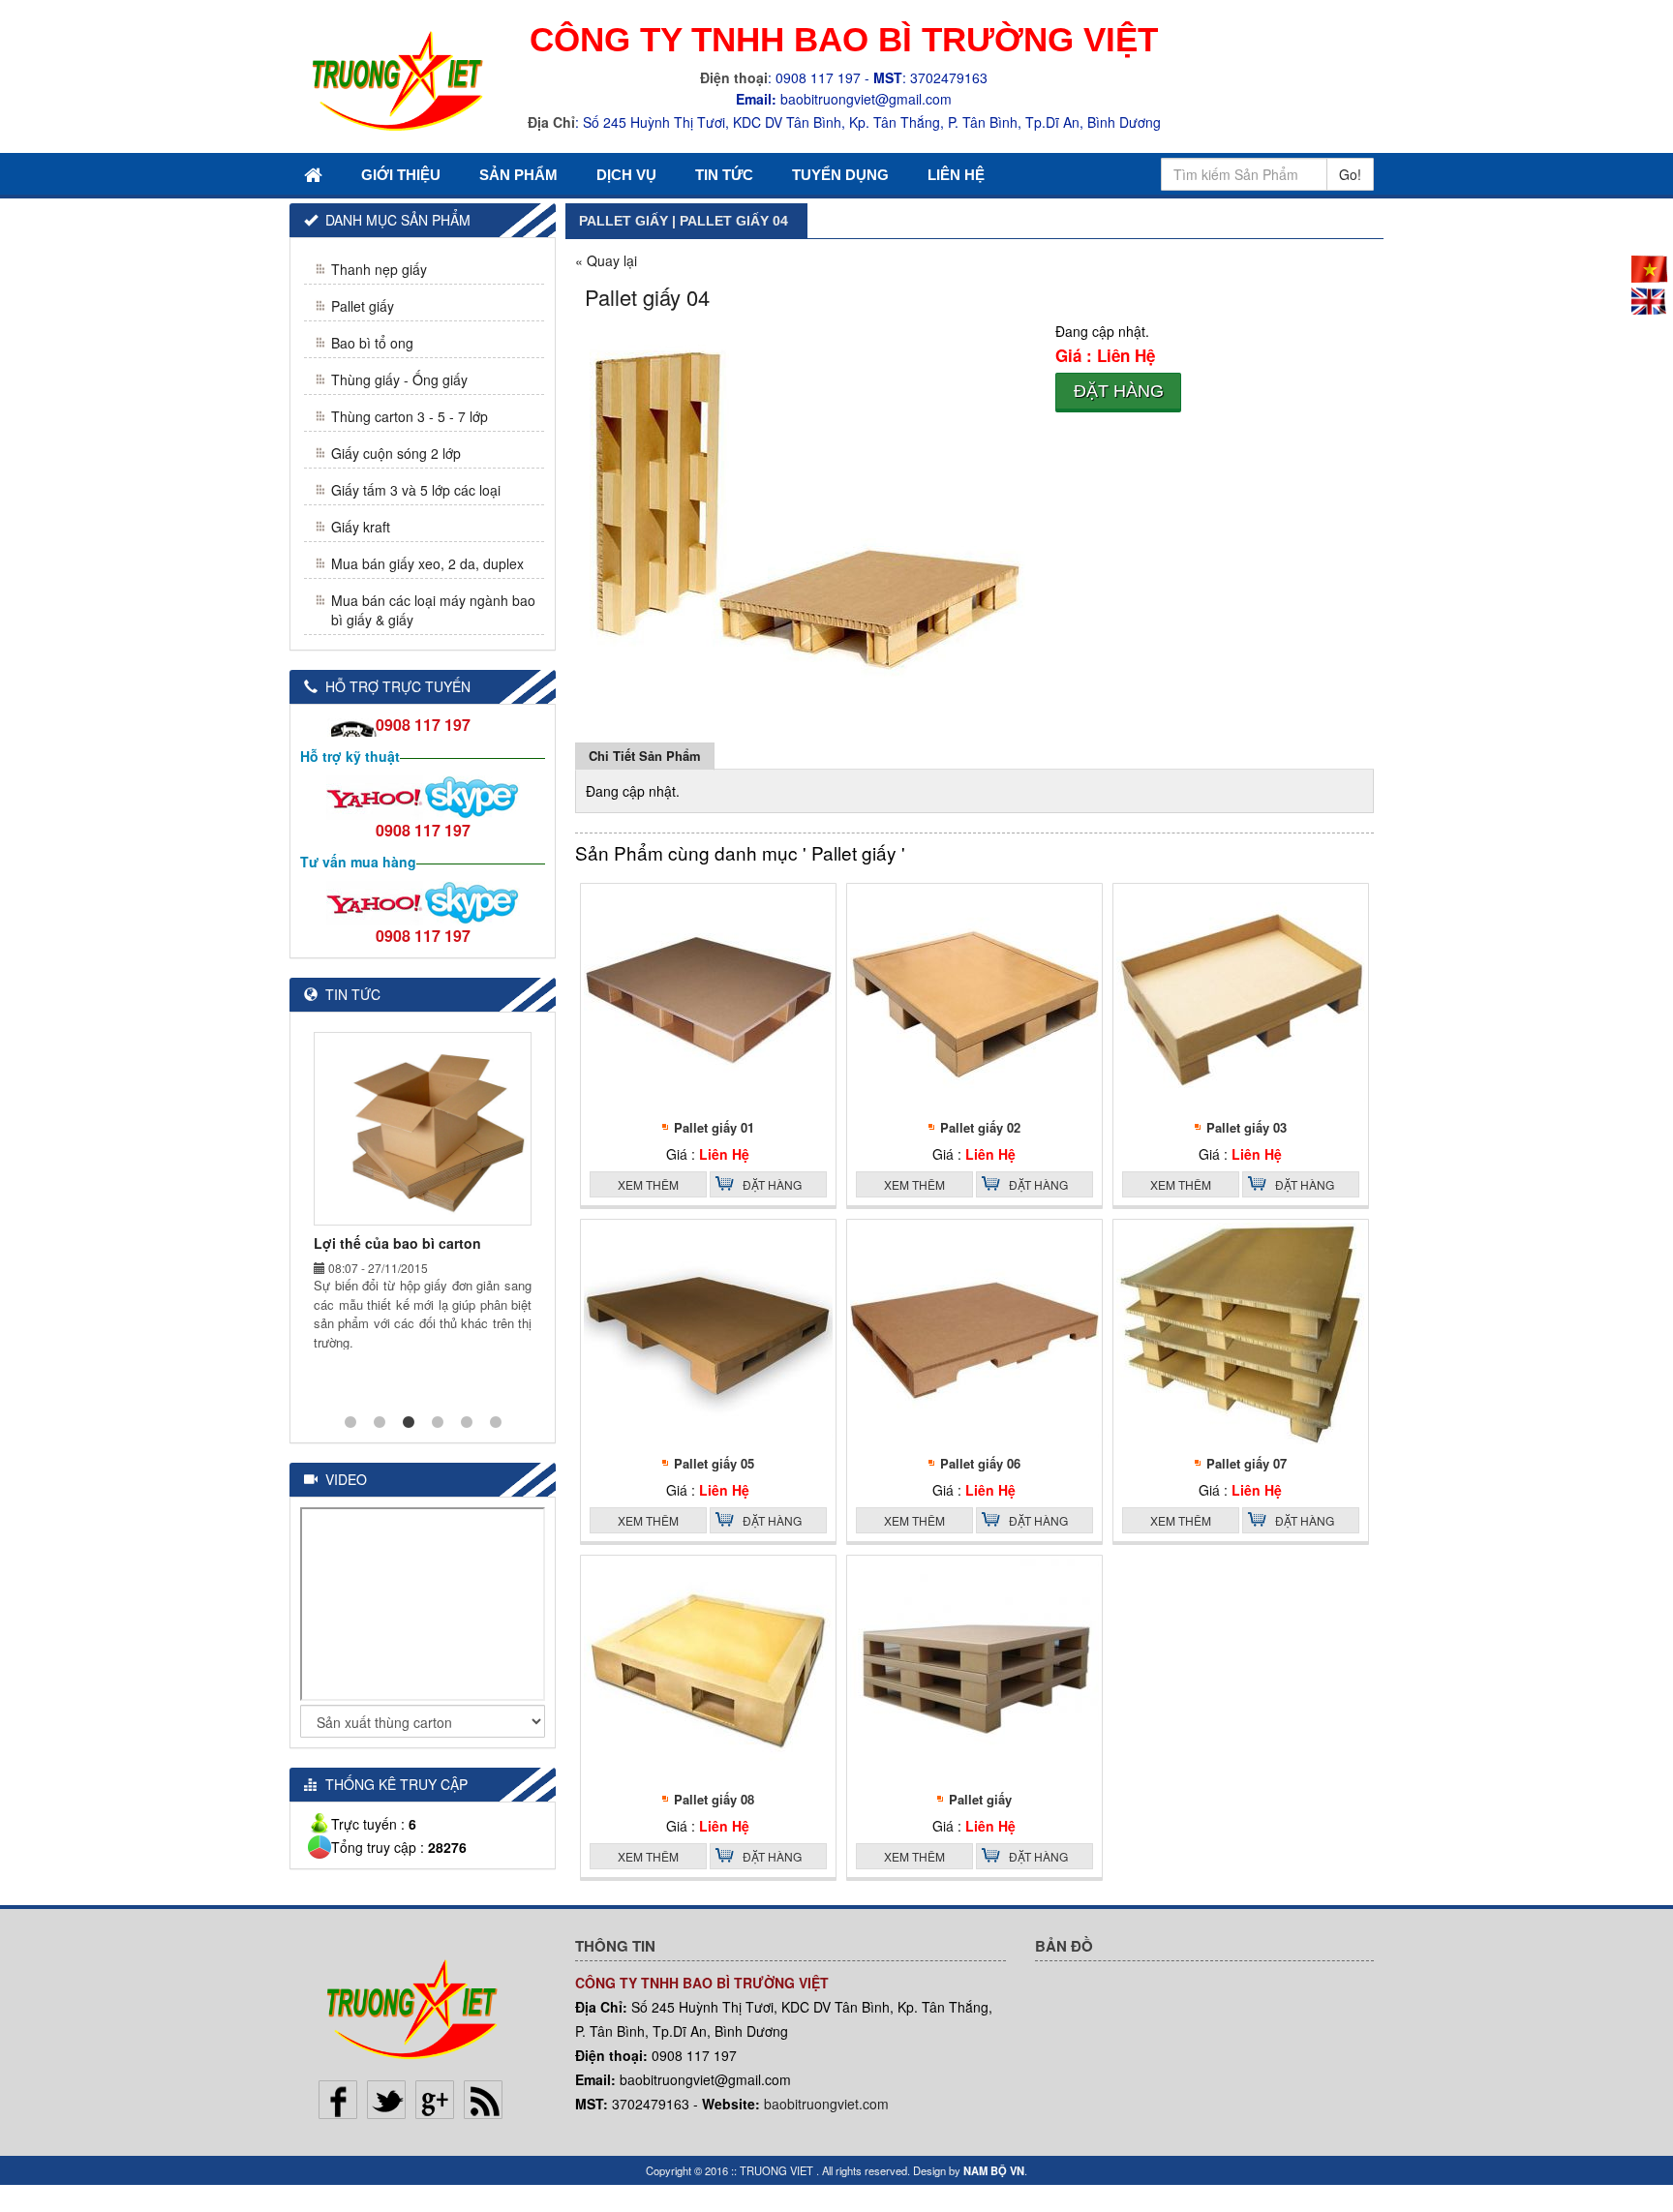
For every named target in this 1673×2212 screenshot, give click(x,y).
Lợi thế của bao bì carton (397, 1243)
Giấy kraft (361, 527)
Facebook (338, 2100)
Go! (1350, 174)
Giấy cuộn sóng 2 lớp (396, 453)
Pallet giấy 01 (714, 1127)
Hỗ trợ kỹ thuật (350, 756)
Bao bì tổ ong (372, 343)
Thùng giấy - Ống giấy (399, 379)
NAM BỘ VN (994, 2170)
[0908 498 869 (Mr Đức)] (375, 796)
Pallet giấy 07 (1247, 1463)
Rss (483, 2100)
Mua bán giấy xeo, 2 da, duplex (427, 563)
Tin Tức (724, 175)
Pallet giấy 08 (714, 1799)
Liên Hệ (956, 175)
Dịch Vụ (626, 175)
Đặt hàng (1119, 391)
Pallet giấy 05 (714, 1463)
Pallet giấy (980, 1799)
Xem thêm (648, 1184)
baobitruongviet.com (826, 2104)
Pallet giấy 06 (980, 1463)
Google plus (435, 2100)
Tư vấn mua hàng (358, 862)
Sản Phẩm (518, 175)
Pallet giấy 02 (980, 1127)
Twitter (386, 2100)
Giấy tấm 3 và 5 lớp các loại (416, 490)
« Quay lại (606, 260)
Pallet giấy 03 (1247, 1127)
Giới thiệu (401, 175)
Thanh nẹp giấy (379, 269)
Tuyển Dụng (840, 175)
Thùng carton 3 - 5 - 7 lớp (410, 416)
